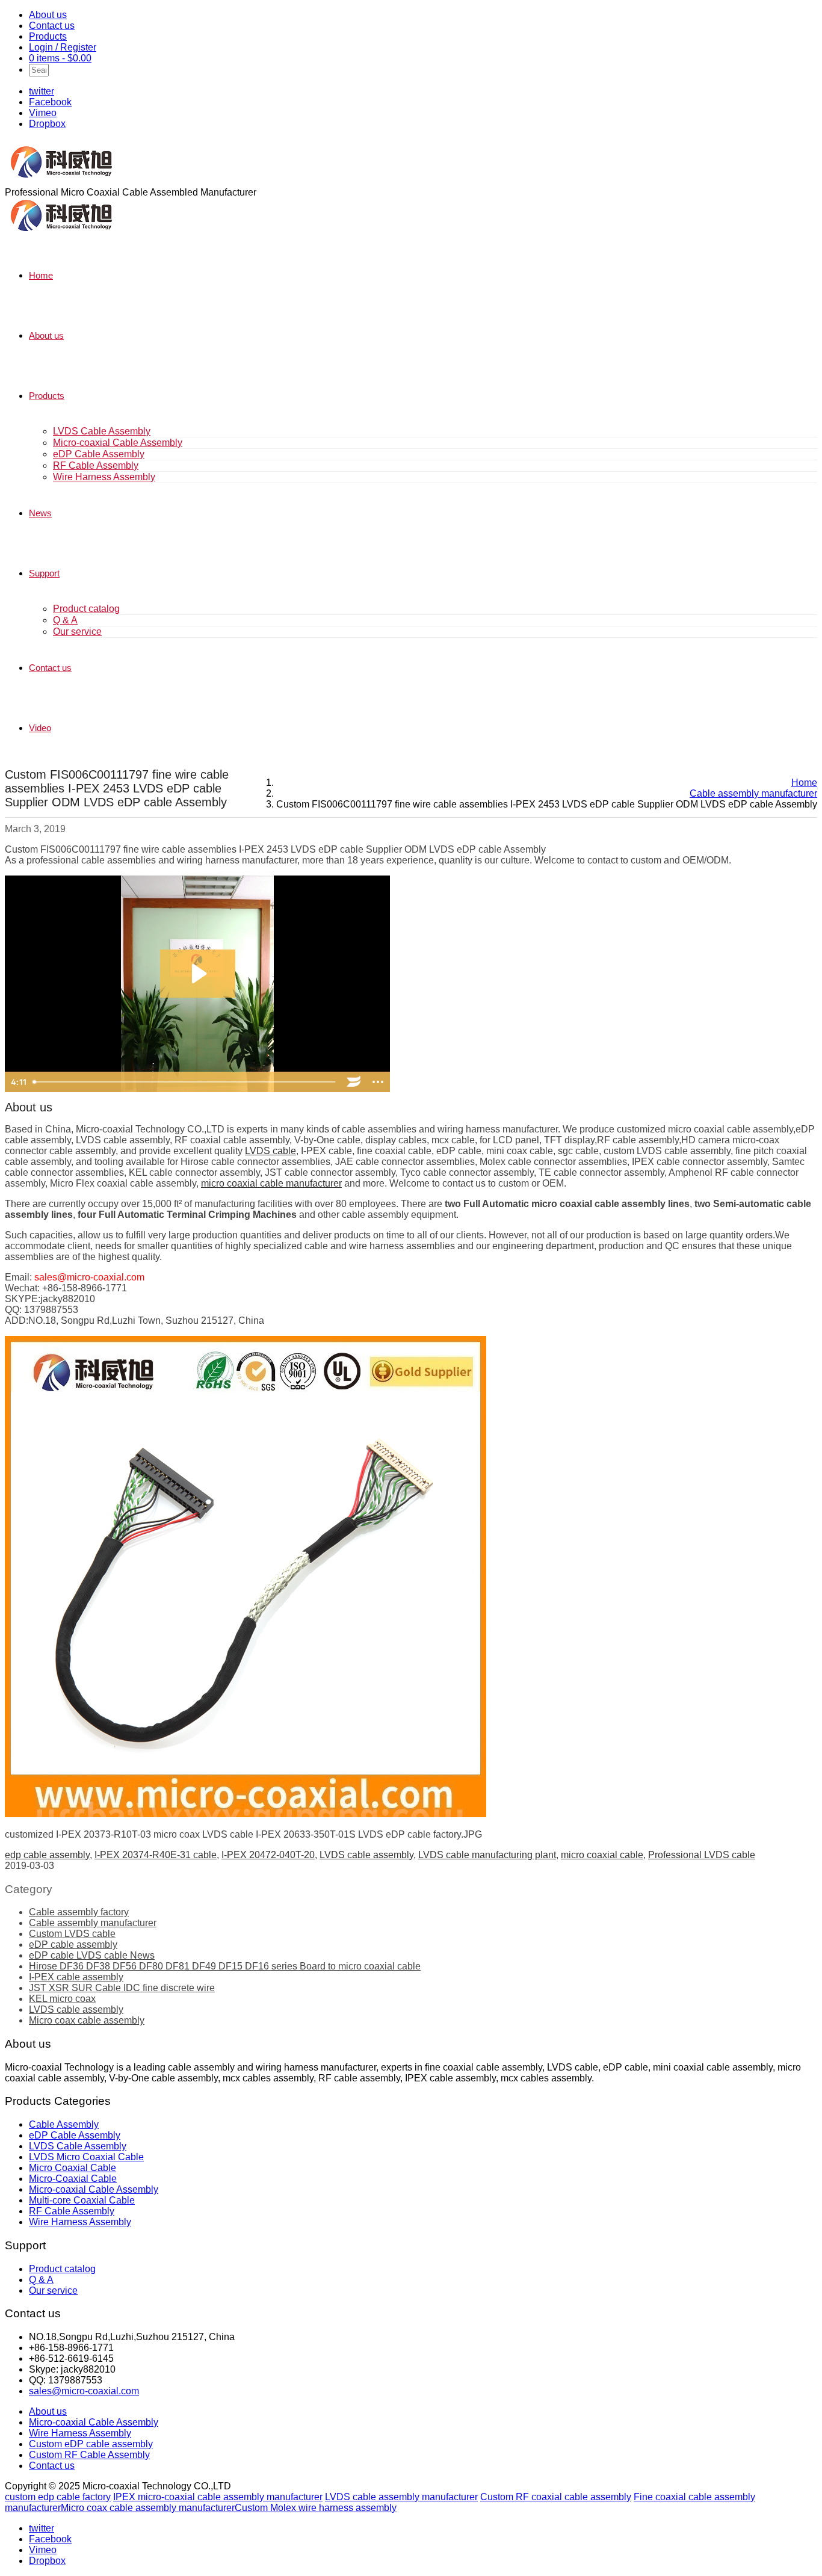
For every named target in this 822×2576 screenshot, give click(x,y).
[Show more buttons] (378, 1082)
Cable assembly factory (79, 1912)
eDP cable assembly (73, 1944)
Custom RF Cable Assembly (89, 2455)
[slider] (185, 1082)
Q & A (65, 620)
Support (44, 573)
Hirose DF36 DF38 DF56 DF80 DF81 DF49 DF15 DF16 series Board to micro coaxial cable (225, 1966)
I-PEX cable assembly (76, 1977)
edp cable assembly (47, 1855)
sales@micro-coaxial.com (84, 2391)
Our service (77, 632)
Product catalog (86, 609)
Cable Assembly (64, 2124)
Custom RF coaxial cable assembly (556, 2497)
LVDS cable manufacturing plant (487, 1855)
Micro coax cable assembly (87, 2020)
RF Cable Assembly (96, 465)
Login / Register (63, 47)
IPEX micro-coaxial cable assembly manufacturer (218, 2497)
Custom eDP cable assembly (91, 2444)
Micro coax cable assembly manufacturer (148, 2508)
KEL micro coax (62, 1999)
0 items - (60, 58)
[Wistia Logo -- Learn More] (354, 1082)
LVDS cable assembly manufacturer (401, 2497)
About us (48, 15)
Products (48, 36)
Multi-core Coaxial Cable (82, 2200)
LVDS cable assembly (366, 1855)
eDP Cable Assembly (99, 454)
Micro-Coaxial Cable (73, 2179)
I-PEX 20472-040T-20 (268, 1855)
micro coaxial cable (602, 1855)
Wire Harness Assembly (104, 477)
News (40, 513)
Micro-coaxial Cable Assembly (118, 443)
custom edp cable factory (58, 2497)
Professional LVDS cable (702, 1855)
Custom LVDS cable (72, 1934)
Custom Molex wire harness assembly (316, 2508)
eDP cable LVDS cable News (92, 1955)
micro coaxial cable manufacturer (271, 1183)
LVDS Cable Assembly (102, 431)
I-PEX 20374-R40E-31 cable (156, 1855)
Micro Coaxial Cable (73, 2168)
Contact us (52, 26)
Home (41, 275)
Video (40, 728)
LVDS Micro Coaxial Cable (86, 2157)
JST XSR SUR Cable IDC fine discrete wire (122, 1988)
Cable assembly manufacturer (93, 1923)
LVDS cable (270, 1151)
